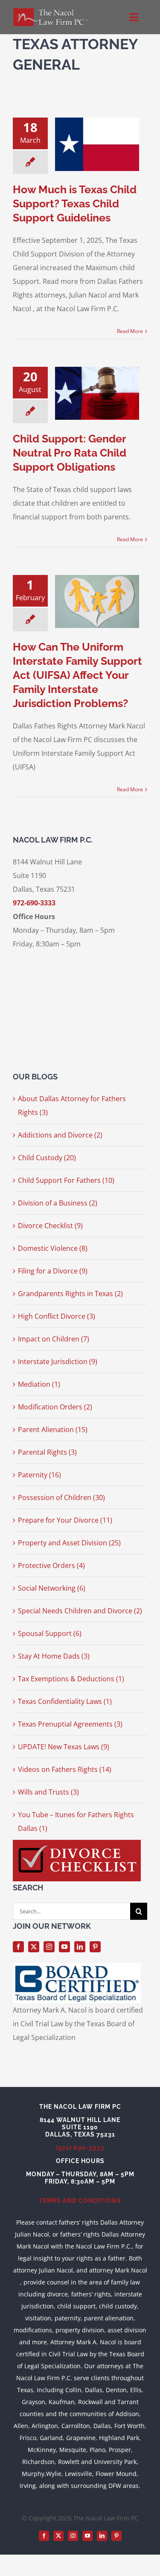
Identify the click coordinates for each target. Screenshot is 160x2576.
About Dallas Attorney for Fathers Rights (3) (72, 1105)
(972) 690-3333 (80, 2148)
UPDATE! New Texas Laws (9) (64, 1747)
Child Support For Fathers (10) (66, 1180)
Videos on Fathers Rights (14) (65, 1769)
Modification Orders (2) (55, 1407)
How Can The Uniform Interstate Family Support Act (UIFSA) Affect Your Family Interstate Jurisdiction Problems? (77, 675)
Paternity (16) (39, 1475)
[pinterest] (95, 1947)
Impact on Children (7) (54, 1339)
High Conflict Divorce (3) (57, 1316)
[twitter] (34, 1947)
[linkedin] (80, 1947)
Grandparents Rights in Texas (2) (70, 1294)
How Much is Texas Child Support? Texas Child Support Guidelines (75, 203)
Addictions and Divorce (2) (60, 1135)
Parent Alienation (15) (53, 1429)
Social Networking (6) (52, 1588)
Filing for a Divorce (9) (53, 1271)
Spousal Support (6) (50, 1633)
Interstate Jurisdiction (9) (58, 1362)
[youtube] (64, 1947)
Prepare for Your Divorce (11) (65, 1520)
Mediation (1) (39, 1384)
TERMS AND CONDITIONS (80, 2201)
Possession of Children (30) (61, 1497)
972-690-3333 (34, 903)
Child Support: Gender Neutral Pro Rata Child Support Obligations (70, 453)
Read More (130, 331)
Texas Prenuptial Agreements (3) (70, 1724)
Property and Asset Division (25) (69, 1543)
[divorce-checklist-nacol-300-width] (77, 1843)
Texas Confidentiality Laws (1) (65, 1701)
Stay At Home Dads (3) (54, 1656)
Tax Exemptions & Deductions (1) (71, 1679)
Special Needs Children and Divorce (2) (80, 1611)
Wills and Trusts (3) (48, 1792)
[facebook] (18, 1947)
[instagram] (49, 1947)
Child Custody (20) (47, 1158)
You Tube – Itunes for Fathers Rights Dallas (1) (76, 1821)
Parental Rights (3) (47, 1452)
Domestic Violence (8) (53, 1248)
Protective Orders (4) (51, 1565)
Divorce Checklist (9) (50, 1226)
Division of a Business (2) (58, 1203)
